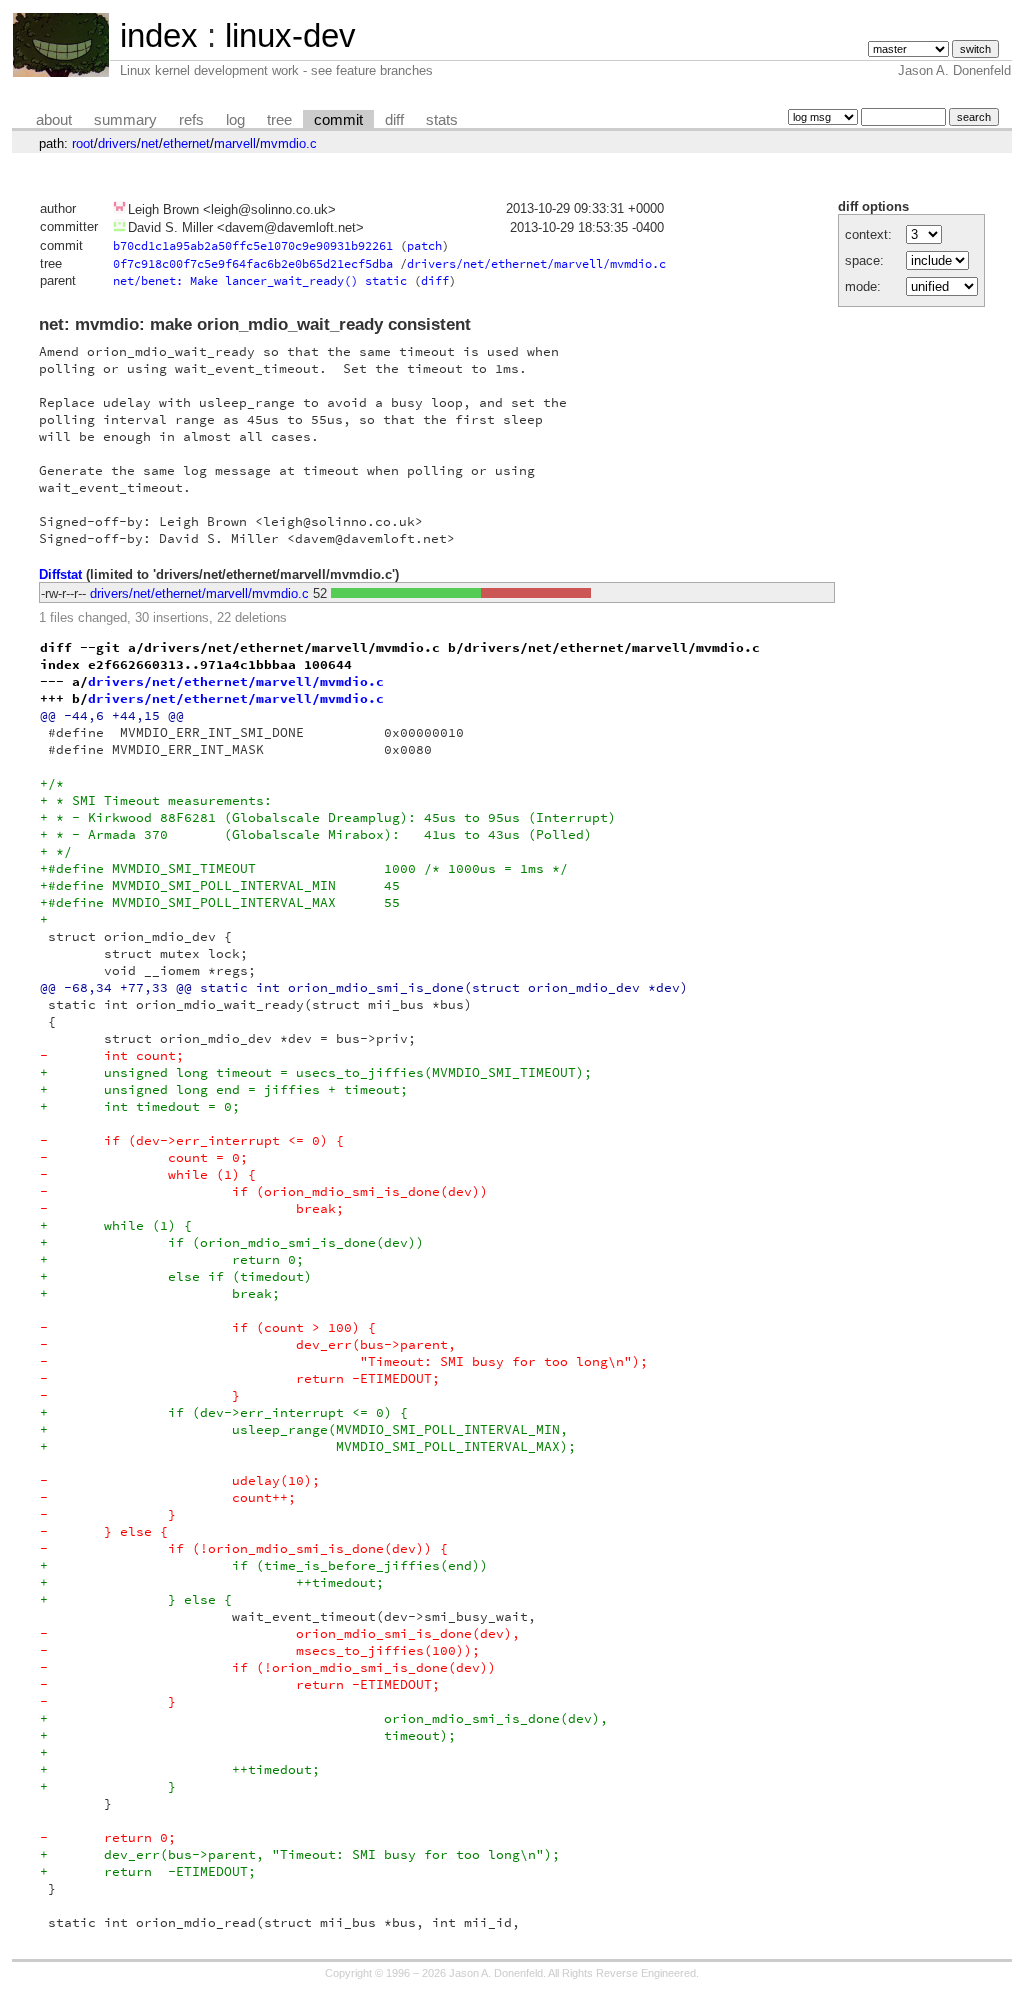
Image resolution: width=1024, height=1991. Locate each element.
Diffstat (60, 574)
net (150, 143)
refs (191, 120)
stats (442, 120)
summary (125, 120)
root (83, 143)
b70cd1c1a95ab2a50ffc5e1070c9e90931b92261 (253, 245)
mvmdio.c (288, 143)
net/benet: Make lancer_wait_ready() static (260, 280)
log (235, 120)
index (159, 35)
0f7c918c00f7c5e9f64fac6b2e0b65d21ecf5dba (253, 263)
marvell (235, 143)
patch (424, 245)
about (54, 120)
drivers (117, 143)
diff (394, 120)
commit (338, 120)
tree (279, 120)
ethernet (186, 143)
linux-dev (290, 35)
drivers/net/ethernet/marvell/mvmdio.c (536, 263)
